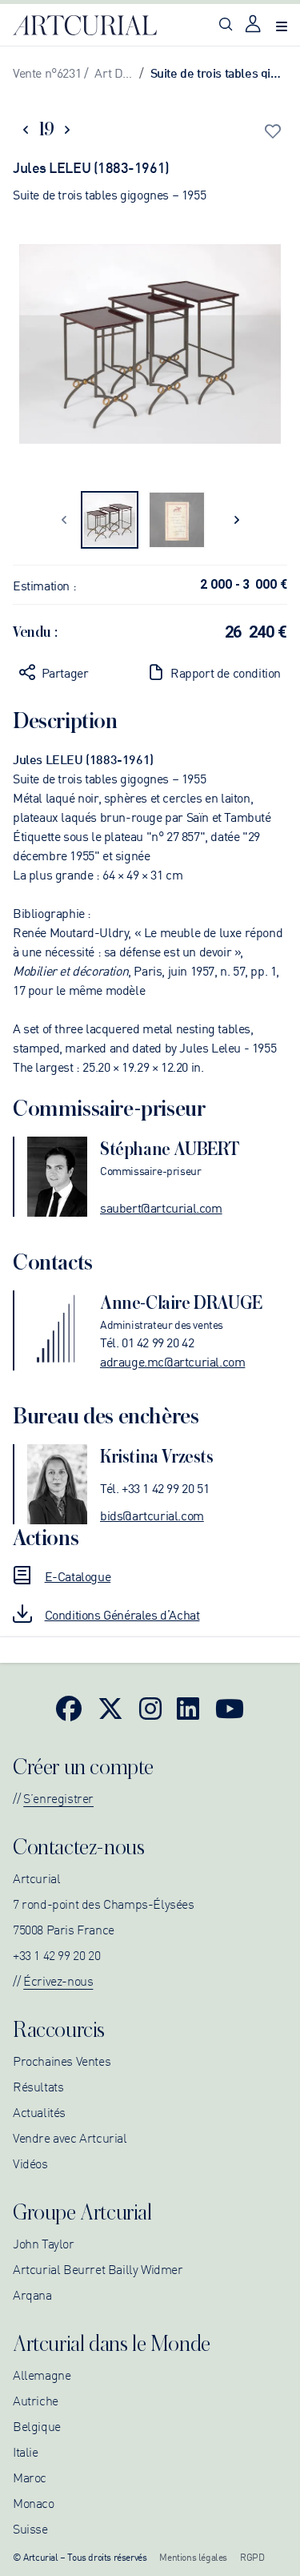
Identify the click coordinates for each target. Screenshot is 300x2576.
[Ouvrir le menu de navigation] (282, 25)
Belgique (37, 2425)
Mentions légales (193, 2556)
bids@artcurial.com (152, 1515)
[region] (150, 347)
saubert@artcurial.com (161, 1207)
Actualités (39, 2111)
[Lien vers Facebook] (69, 1708)
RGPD (252, 2556)
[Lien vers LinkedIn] (188, 1708)
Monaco (34, 2502)
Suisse (30, 2528)
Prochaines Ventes (62, 2060)
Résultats (38, 2086)
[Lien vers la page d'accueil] (85, 26)
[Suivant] (236, 520)
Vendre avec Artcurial (70, 2137)
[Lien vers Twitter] (110, 1708)
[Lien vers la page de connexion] (254, 25)
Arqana (32, 2294)
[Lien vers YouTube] (230, 1708)
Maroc (30, 2477)
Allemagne (42, 2374)
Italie (26, 2451)
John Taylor (44, 2243)
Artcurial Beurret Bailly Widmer (98, 2268)
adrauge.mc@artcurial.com (172, 1361)
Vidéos (30, 2163)
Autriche (36, 2400)
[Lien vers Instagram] (150, 1708)
